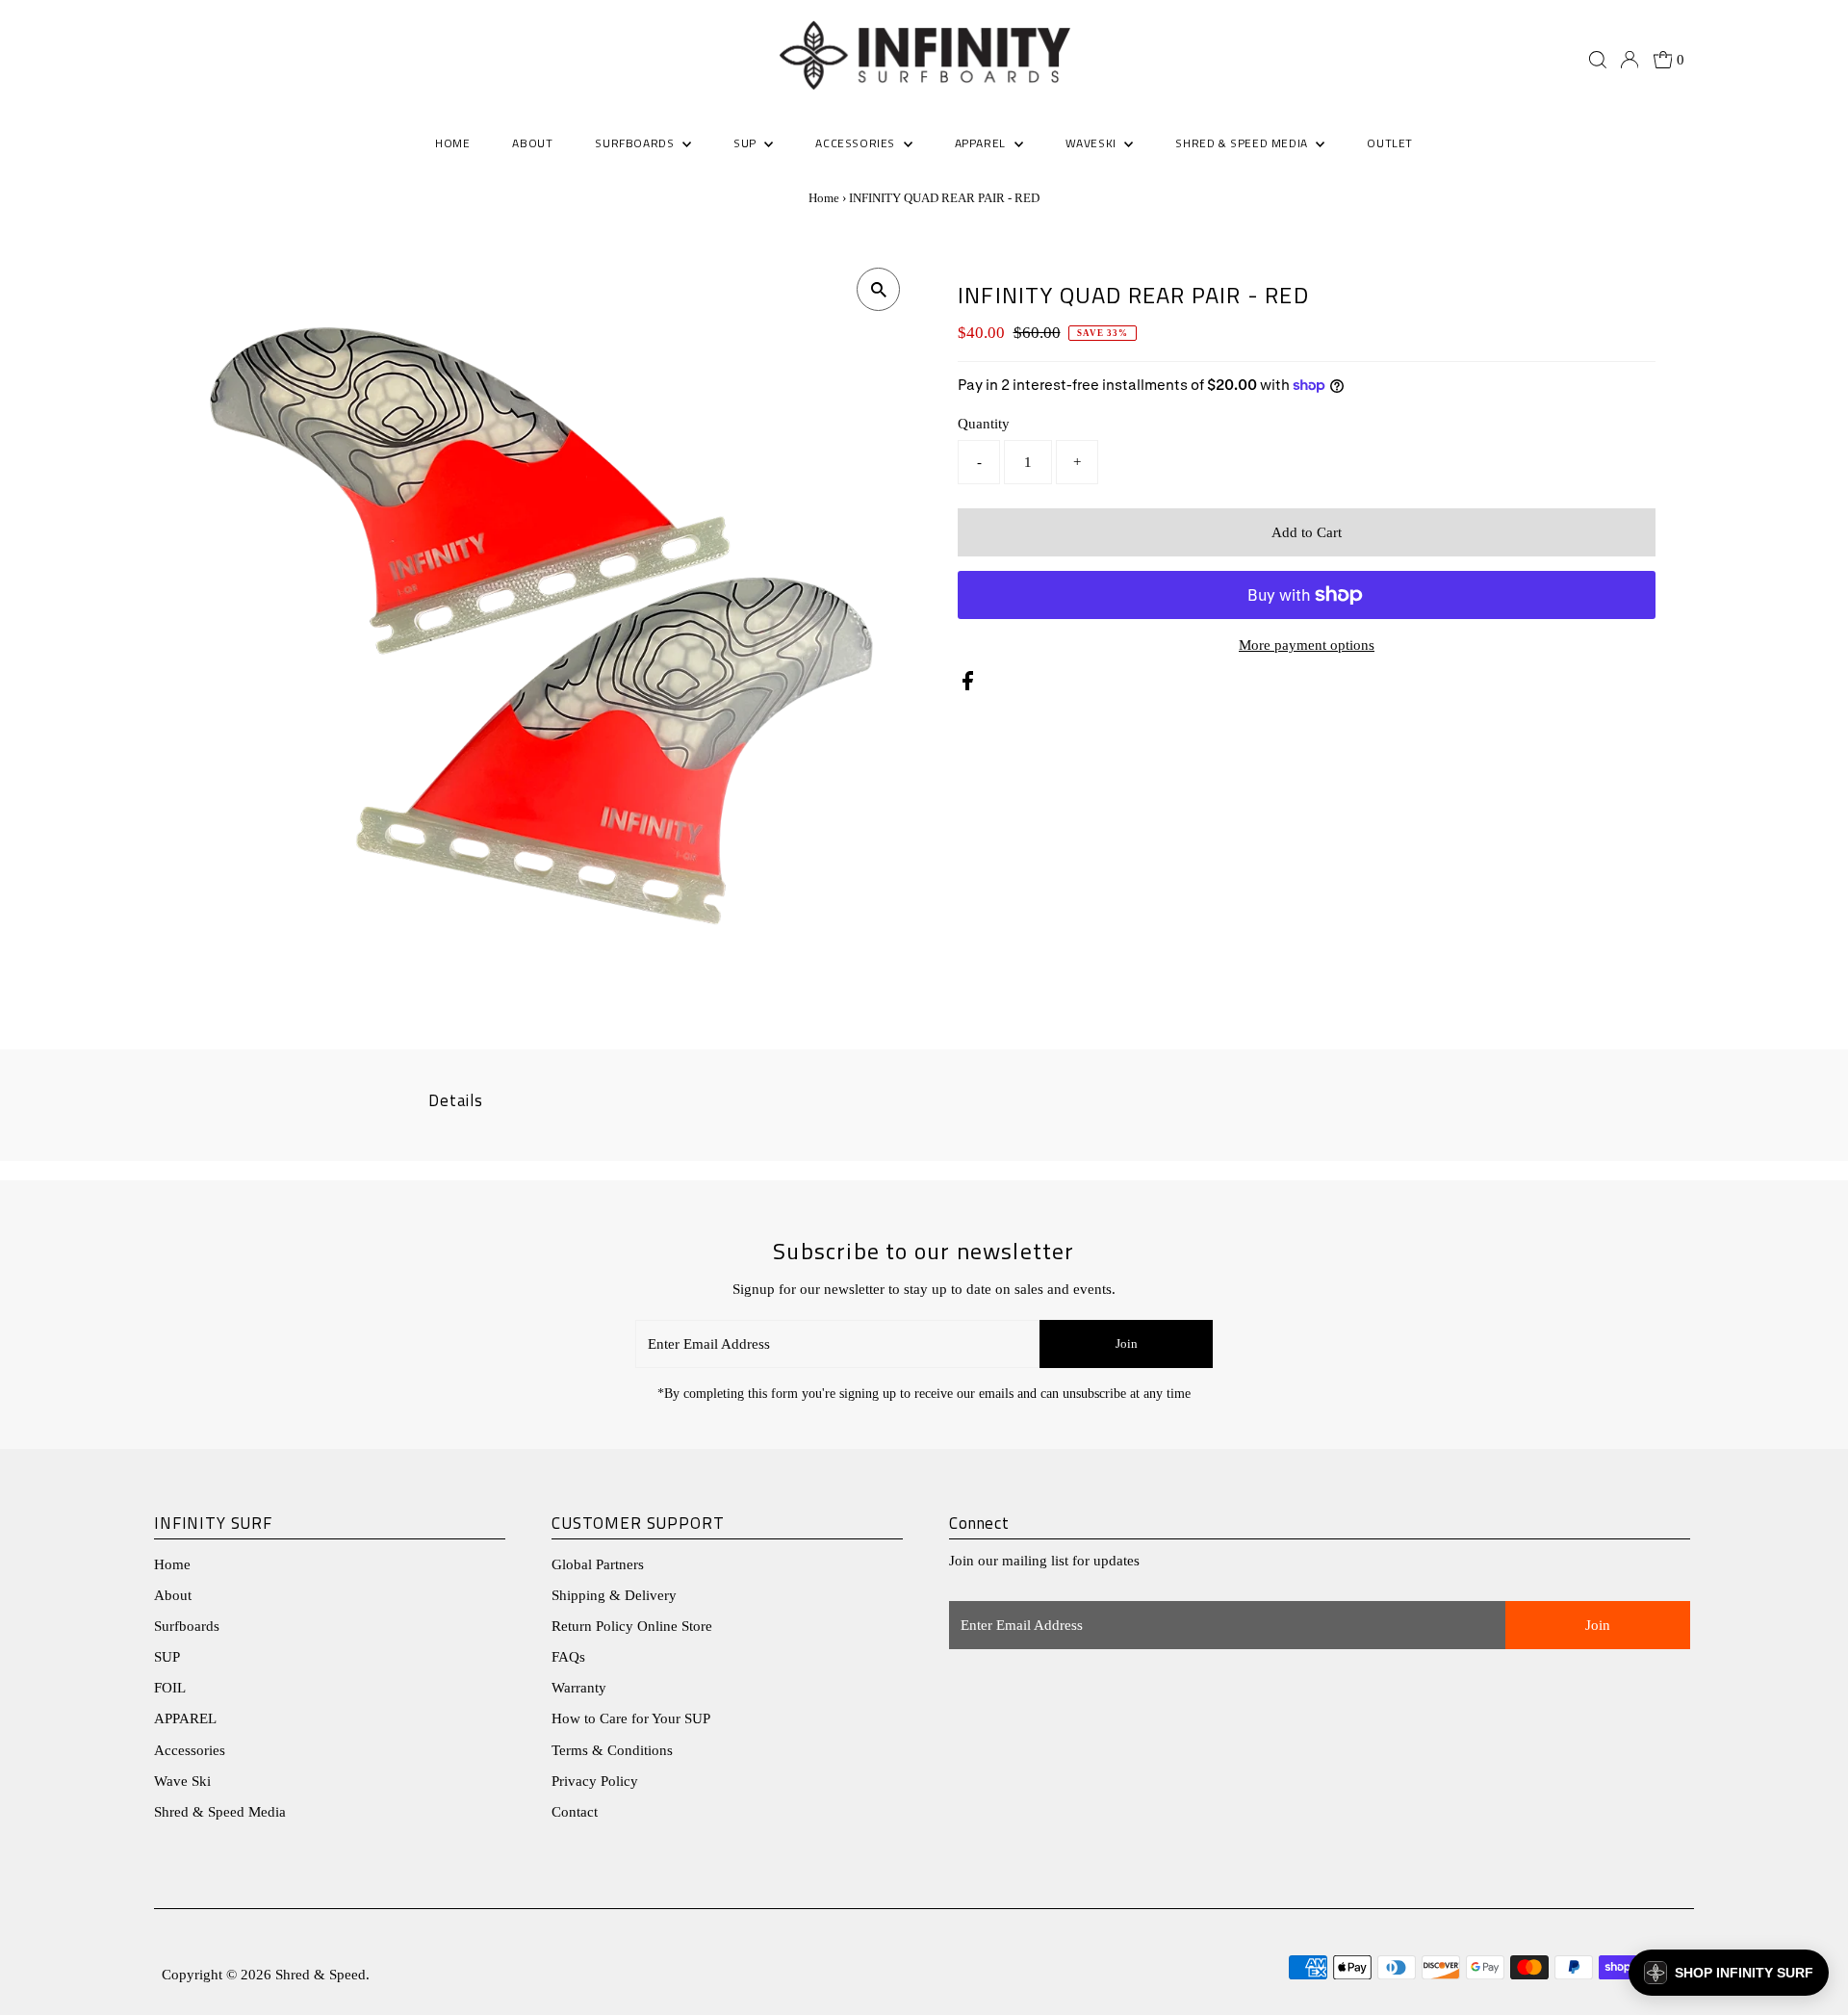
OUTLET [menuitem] (1390, 143)
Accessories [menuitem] (857, 143)
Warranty (579, 1688)
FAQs (568, 1657)
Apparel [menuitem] (982, 143)
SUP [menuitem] (746, 143)
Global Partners (598, 1564)
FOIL (170, 1688)
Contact (575, 1812)
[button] (1729, 1973)
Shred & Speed (321, 1975)
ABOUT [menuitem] (532, 143)
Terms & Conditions (612, 1750)
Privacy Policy (595, 1781)
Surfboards (636, 143)
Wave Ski (182, 1781)
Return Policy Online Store (632, 1626)
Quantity (984, 424)
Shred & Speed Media (220, 1812)
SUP (167, 1657)
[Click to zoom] (878, 289)
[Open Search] (1598, 60)
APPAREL (185, 1718)
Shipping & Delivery (614, 1595)
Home (824, 198)
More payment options (1307, 645)
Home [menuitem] (452, 143)
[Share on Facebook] (968, 685)
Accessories (190, 1750)
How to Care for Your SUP (631, 1718)
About (173, 1595)
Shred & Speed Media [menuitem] (1243, 143)
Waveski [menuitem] (1093, 143)
